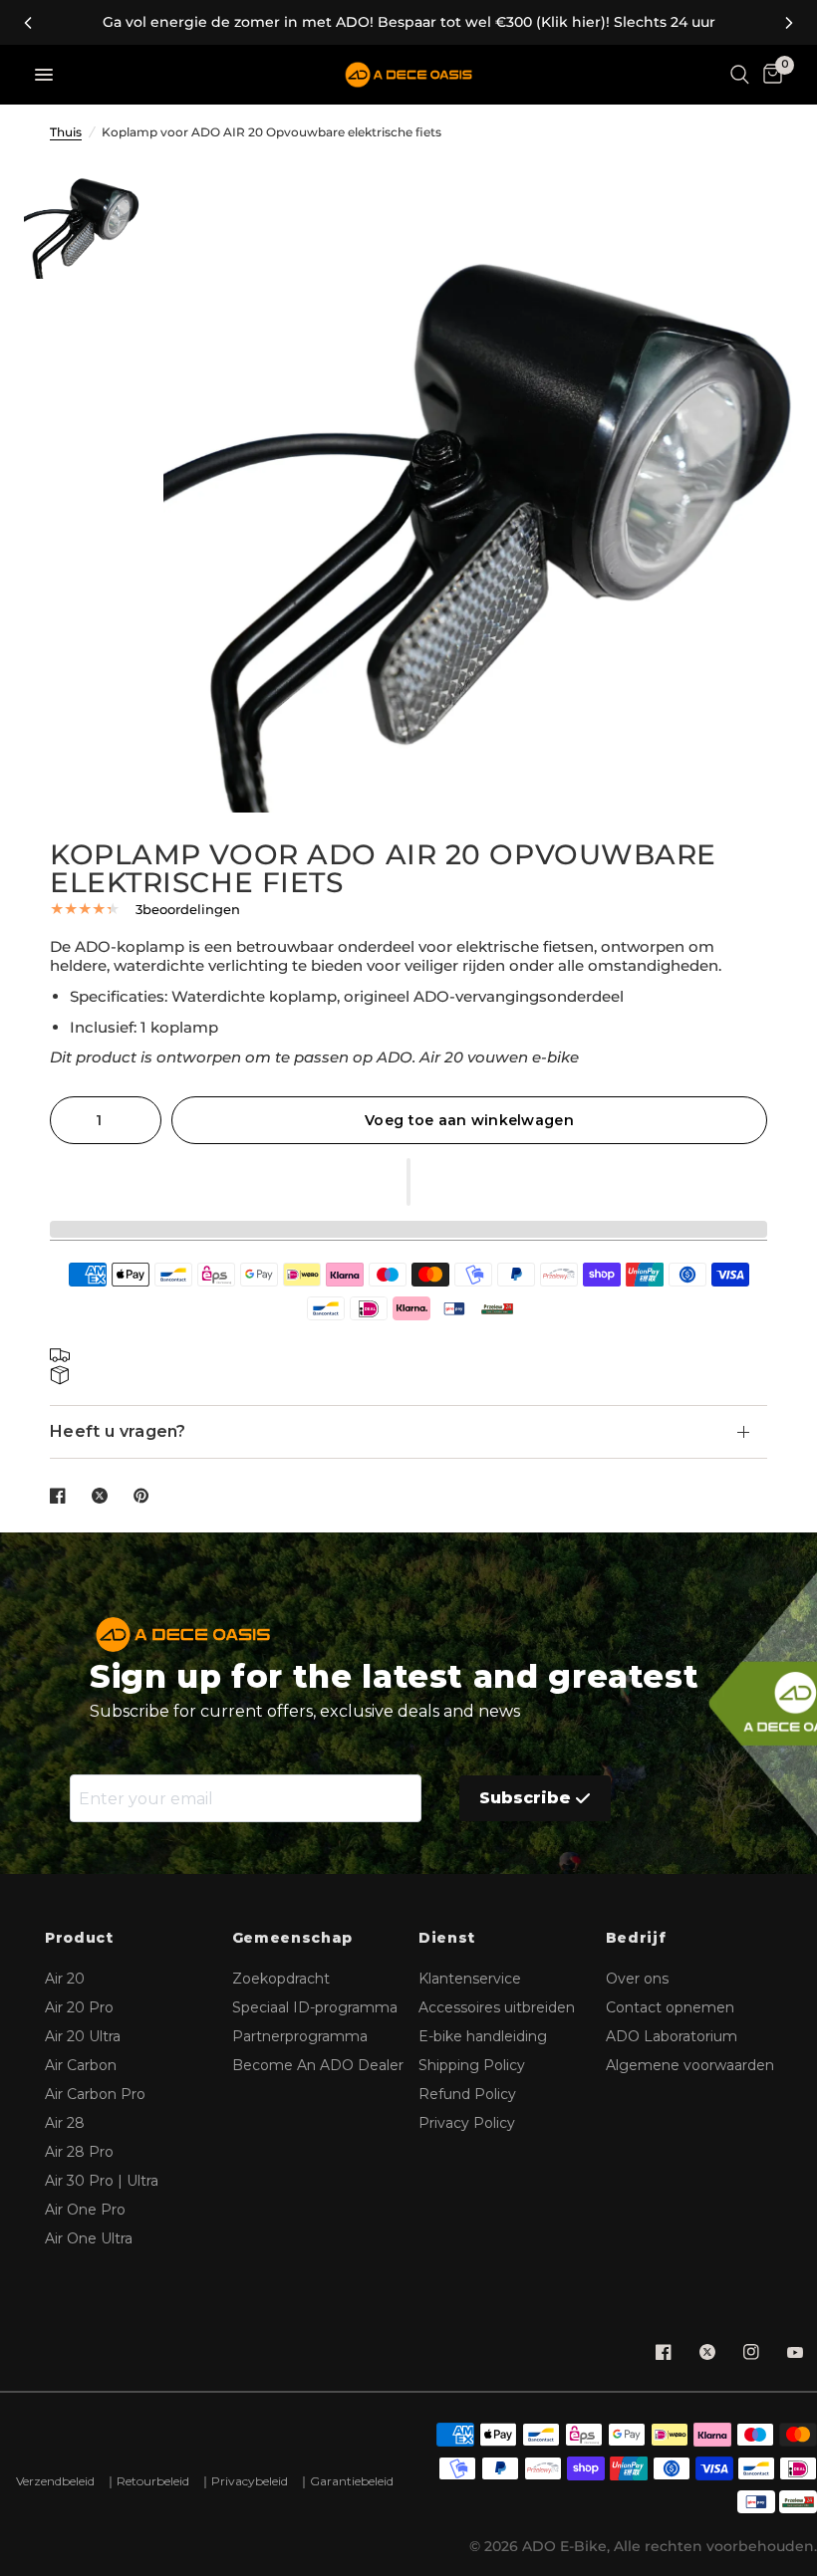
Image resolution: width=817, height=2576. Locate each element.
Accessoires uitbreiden (497, 2007)
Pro (79, 2007)
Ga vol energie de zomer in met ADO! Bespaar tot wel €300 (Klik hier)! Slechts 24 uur (409, 22)
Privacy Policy (467, 2123)
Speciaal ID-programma (315, 2007)
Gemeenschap (293, 1938)
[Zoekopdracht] (740, 75)
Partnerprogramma (300, 2036)
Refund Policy (467, 2094)
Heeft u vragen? (118, 1431)
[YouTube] (795, 2352)
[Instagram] (751, 2352)
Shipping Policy (472, 2065)
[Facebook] (664, 2352)
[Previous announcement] (28, 23)
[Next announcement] (789, 23)
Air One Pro (85, 2210)
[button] (408, 1182)
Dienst (447, 1938)
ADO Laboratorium (672, 2036)
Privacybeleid (250, 2481)
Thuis (66, 132)
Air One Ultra (89, 2238)
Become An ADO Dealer (318, 2065)
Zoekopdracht (281, 1979)
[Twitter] (707, 2352)
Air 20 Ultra (83, 2036)
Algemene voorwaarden (690, 2065)
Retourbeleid (153, 2481)
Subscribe (525, 1798)
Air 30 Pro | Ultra (102, 2181)
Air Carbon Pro (95, 2094)
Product (79, 1938)
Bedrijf (636, 1938)
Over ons (637, 1979)
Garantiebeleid (352, 2481)
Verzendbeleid (55, 2481)
